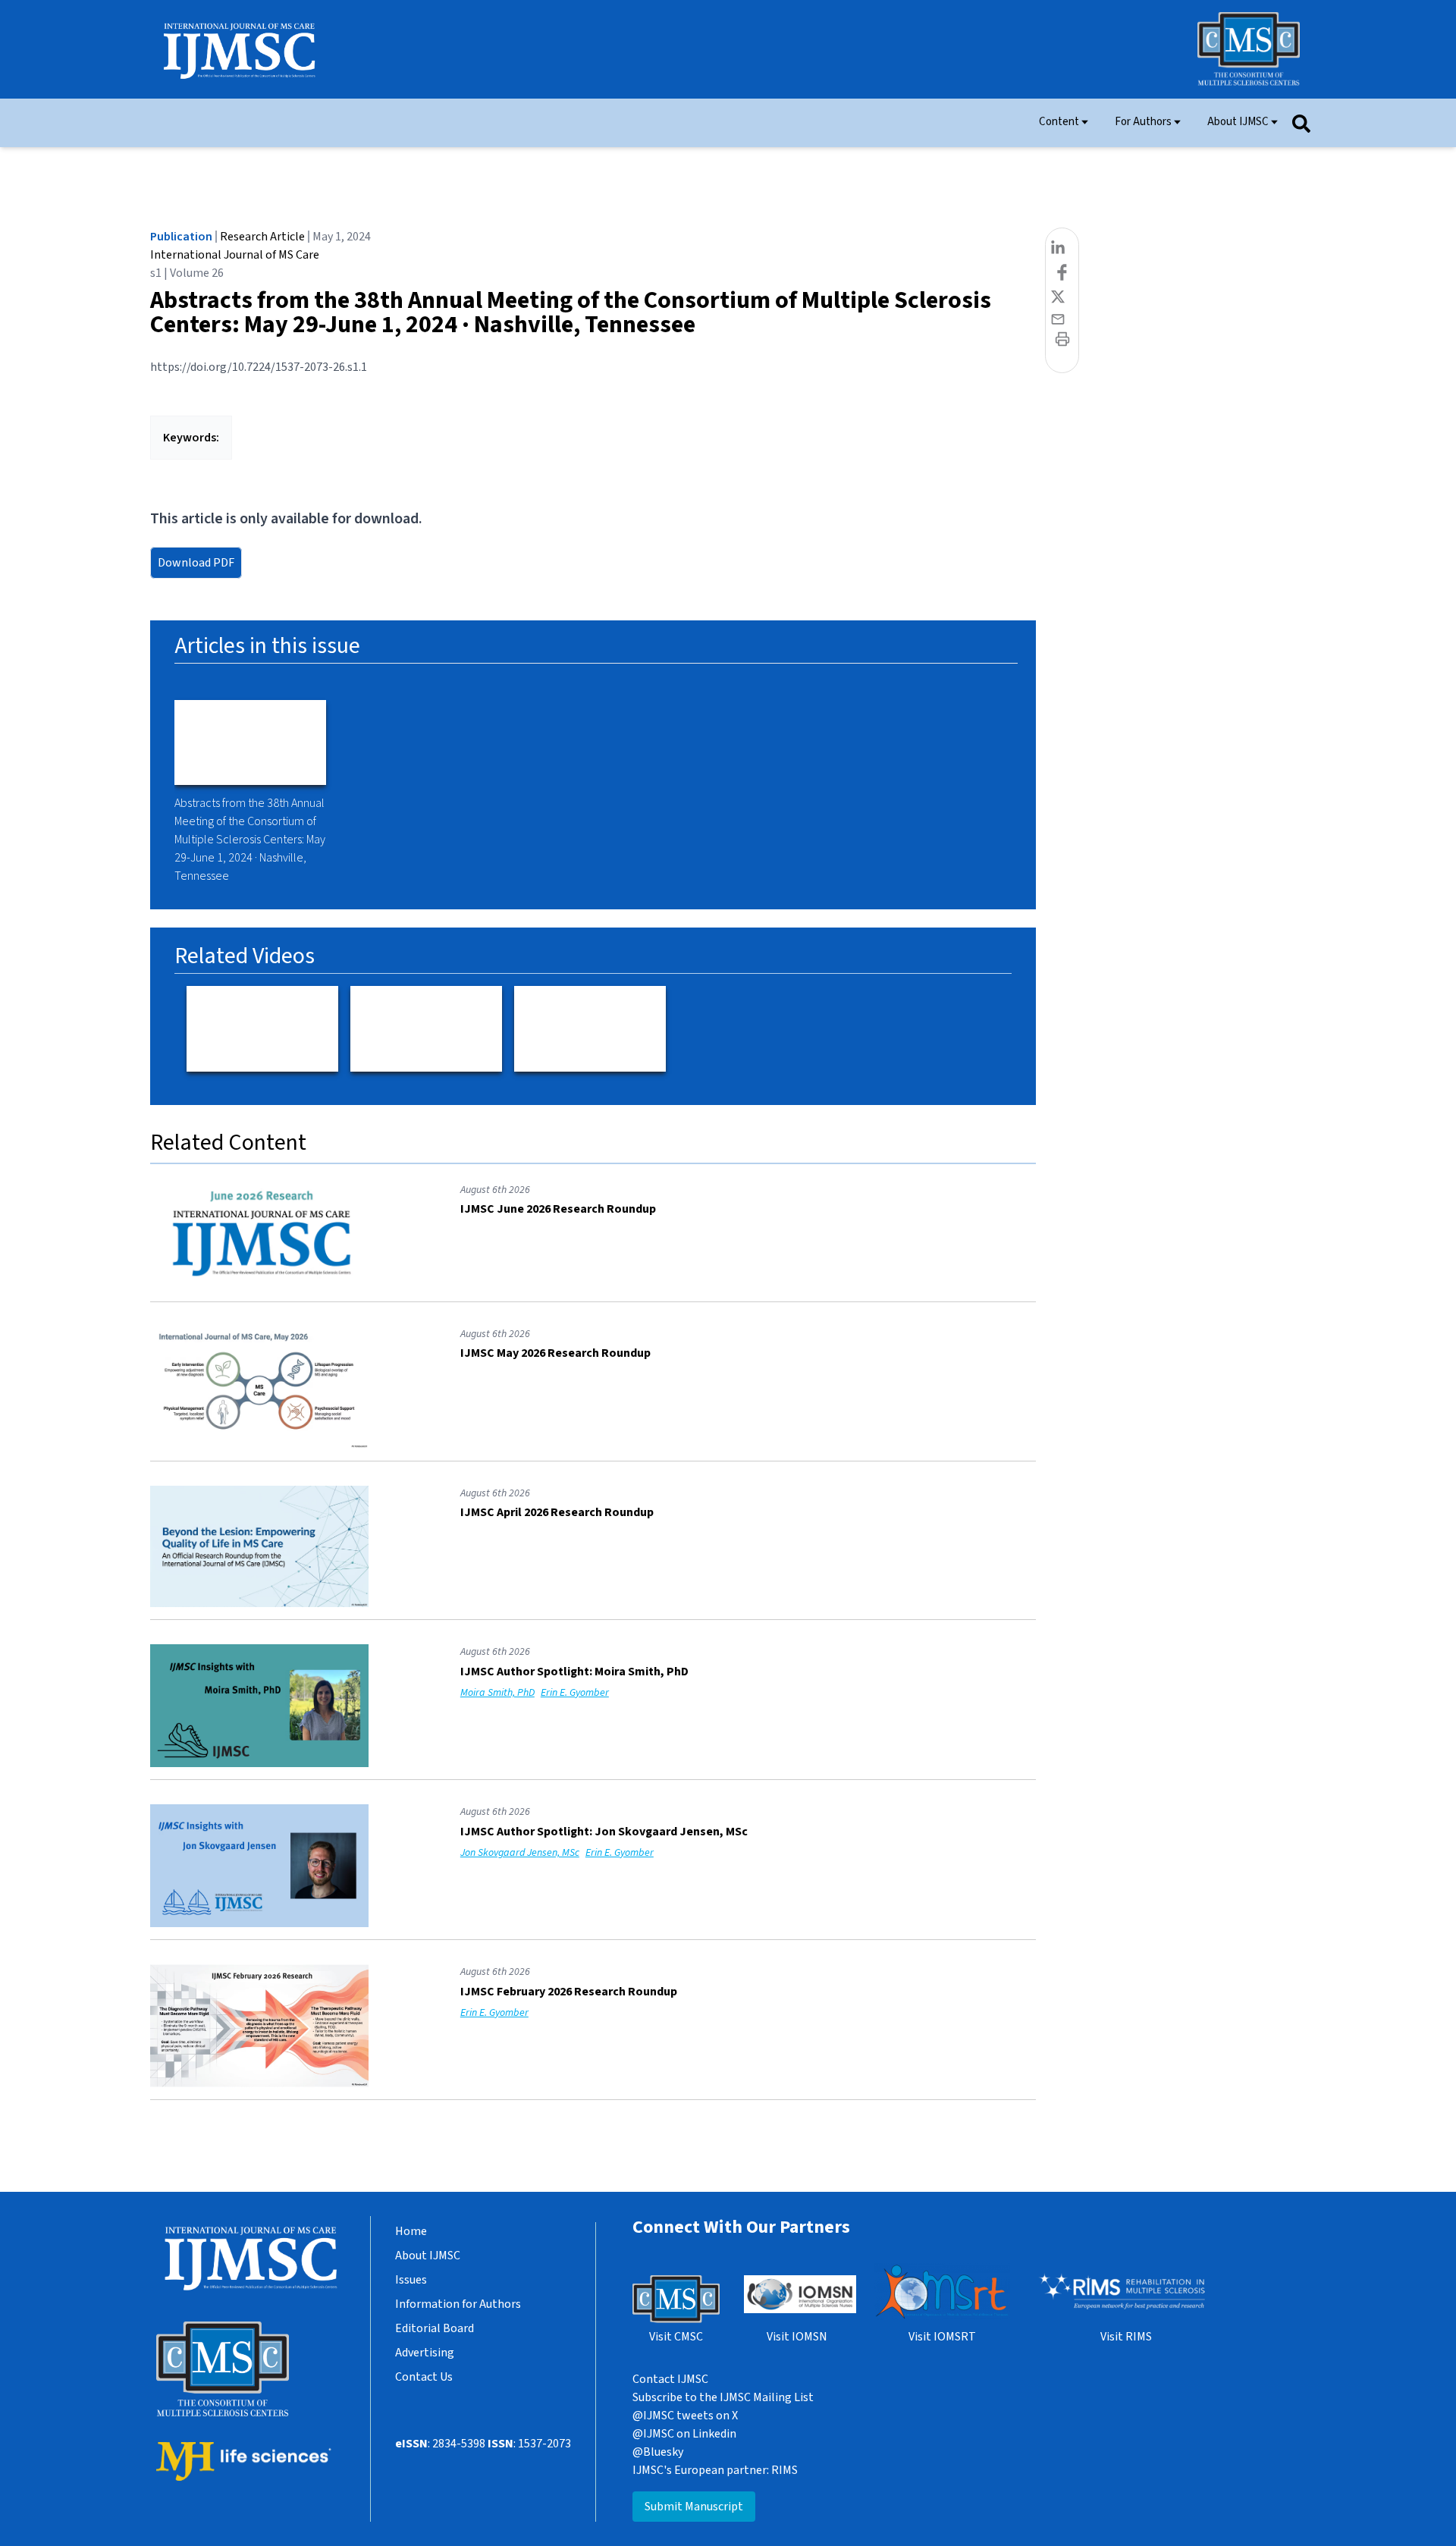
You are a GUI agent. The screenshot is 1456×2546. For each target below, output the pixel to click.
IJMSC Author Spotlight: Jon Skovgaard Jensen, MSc (604, 1832)
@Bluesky (658, 2452)
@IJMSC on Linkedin (684, 2434)
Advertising (425, 2353)
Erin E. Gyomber (575, 1693)
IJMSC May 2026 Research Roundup (555, 1353)
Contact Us (424, 2377)
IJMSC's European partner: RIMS (715, 2470)
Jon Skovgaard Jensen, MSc (520, 1853)
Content (1059, 121)
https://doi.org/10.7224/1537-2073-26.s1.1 (259, 367)
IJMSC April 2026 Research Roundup (557, 1512)
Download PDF (196, 563)
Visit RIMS (1126, 2337)
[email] (1062, 322)
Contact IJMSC (670, 2379)
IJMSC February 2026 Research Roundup (569, 1992)
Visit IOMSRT (942, 2337)
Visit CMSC (676, 2337)
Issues (411, 2280)
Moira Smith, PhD (497, 1693)
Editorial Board (435, 2328)
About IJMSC (1238, 121)
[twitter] (1062, 300)
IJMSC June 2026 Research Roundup (558, 1209)
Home (411, 2231)
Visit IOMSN (797, 2337)
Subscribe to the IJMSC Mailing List (723, 2397)
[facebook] (1062, 275)
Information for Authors (458, 2304)
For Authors (1143, 121)
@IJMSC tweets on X (685, 2416)
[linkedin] (1062, 250)
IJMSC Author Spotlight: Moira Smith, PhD (574, 1672)
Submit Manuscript (694, 2507)
